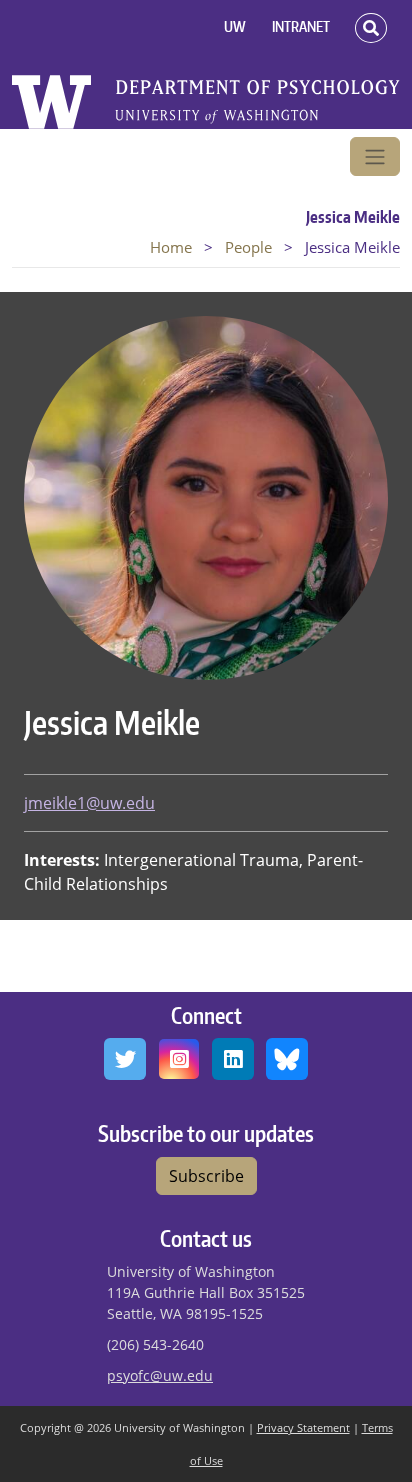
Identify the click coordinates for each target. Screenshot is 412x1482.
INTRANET (301, 26)
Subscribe (206, 1176)
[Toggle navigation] (375, 157)
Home (171, 247)
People (248, 247)
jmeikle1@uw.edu (89, 803)
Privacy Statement (303, 1427)
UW (235, 26)
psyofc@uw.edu (160, 1375)
